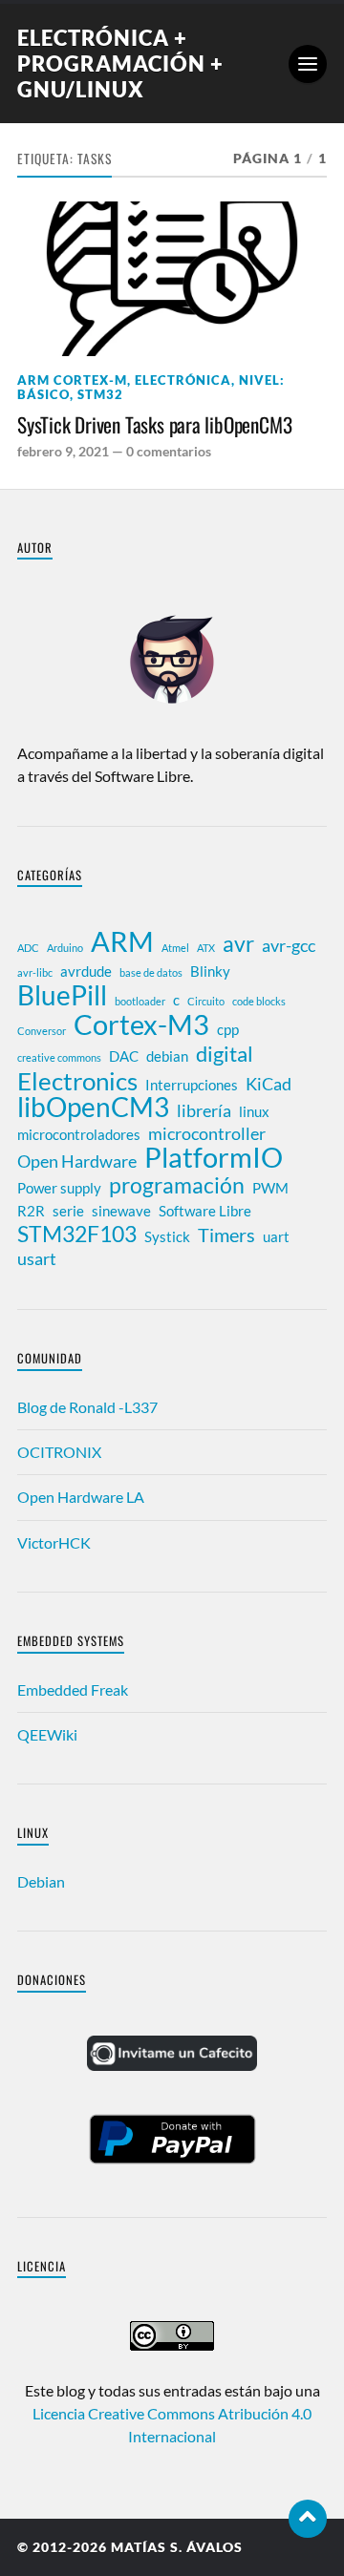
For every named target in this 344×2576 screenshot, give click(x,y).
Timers (226, 1235)
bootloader (140, 1001)
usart (37, 1259)
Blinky (210, 971)
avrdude (86, 971)
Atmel (175, 948)
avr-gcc (289, 946)
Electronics (77, 1081)
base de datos (151, 972)
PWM (270, 1188)
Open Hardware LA (81, 1497)
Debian (41, 1881)
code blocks (259, 1001)
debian (167, 1056)
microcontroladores (79, 1134)
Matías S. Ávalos (177, 2547)
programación (177, 1185)
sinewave (121, 1211)
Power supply (59, 1188)
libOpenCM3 (93, 1108)
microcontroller (207, 1134)
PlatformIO (214, 1157)
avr (238, 943)
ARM (122, 941)
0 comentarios (169, 451)
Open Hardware (77, 1161)
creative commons (59, 1057)
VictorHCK (54, 1542)
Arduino (65, 948)
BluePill (62, 996)
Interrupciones (192, 1085)
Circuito (206, 1001)
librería (204, 1111)
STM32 (100, 394)
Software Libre (205, 1211)
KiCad (269, 1084)
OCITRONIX (59, 1452)
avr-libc (35, 972)
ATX (206, 948)
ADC (28, 948)
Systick (167, 1236)
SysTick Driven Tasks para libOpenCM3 (154, 425)
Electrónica (183, 380)
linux (254, 1111)
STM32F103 (77, 1234)
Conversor (42, 1031)
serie (68, 1211)
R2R (31, 1211)
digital (225, 1054)
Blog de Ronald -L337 (87, 1407)
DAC (124, 1056)
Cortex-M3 (141, 1024)
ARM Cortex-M (72, 380)
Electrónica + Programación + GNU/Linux (120, 63)
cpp (228, 1029)
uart (276, 1236)
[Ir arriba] (308, 2519)
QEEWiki (47, 1734)
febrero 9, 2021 (63, 451)
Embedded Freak (73, 1689)
